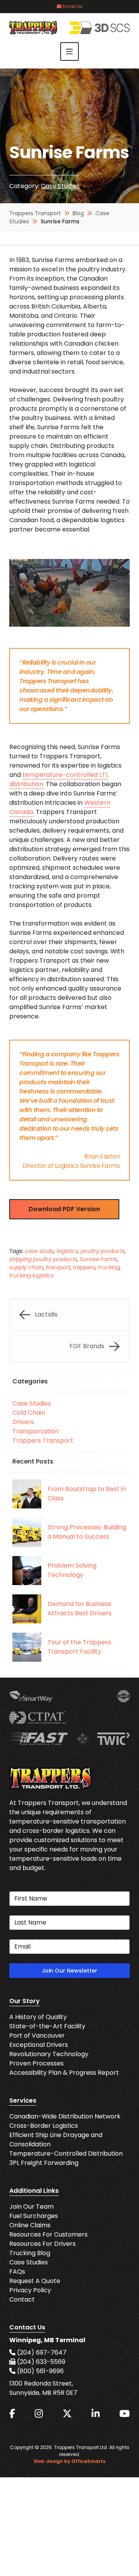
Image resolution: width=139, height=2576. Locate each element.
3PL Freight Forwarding (44, 2163)
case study (39, 1251)
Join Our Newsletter (69, 1971)
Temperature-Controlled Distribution (66, 2154)
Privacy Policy (30, 2290)
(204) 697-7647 (41, 2352)
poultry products (103, 1251)
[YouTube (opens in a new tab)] (125, 2414)
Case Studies (60, 186)
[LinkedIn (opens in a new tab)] (96, 2414)
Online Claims (30, 2225)
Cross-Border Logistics (44, 2126)
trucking (109, 1267)
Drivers (23, 1422)
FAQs (17, 2272)
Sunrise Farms (98, 1259)
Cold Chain (29, 1413)
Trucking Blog (30, 2253)
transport (58, 1267)
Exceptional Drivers (39, 2045)
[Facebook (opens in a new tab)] (12, 2414)
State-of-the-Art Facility (47, 2026)
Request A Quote (35, 2281)
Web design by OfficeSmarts (69, 2461)
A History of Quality (38, 2017)
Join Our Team (31, 2207)
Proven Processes (36, 2063)
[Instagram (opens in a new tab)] (39, 2414)
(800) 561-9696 (40, 2371)
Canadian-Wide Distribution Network (65, 2116)
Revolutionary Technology (49, 2054)
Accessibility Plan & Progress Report (64, 2073)
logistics (67, 1251)
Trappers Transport (43, 1441)
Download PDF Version (64, 1209)
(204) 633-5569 (40, 2362)
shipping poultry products (43, 1259)
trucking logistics (31, 1275)
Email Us (72, 6)
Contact (22, 2299)
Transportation (36, 1431)
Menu (69, 51)
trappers (84, 1267)
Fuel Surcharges (34, 2216)
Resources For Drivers (42, 2244)
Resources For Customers (48, 2234)
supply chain (26, 1267)
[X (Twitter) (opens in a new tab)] (67, 2414)
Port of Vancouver (37, 2035)
